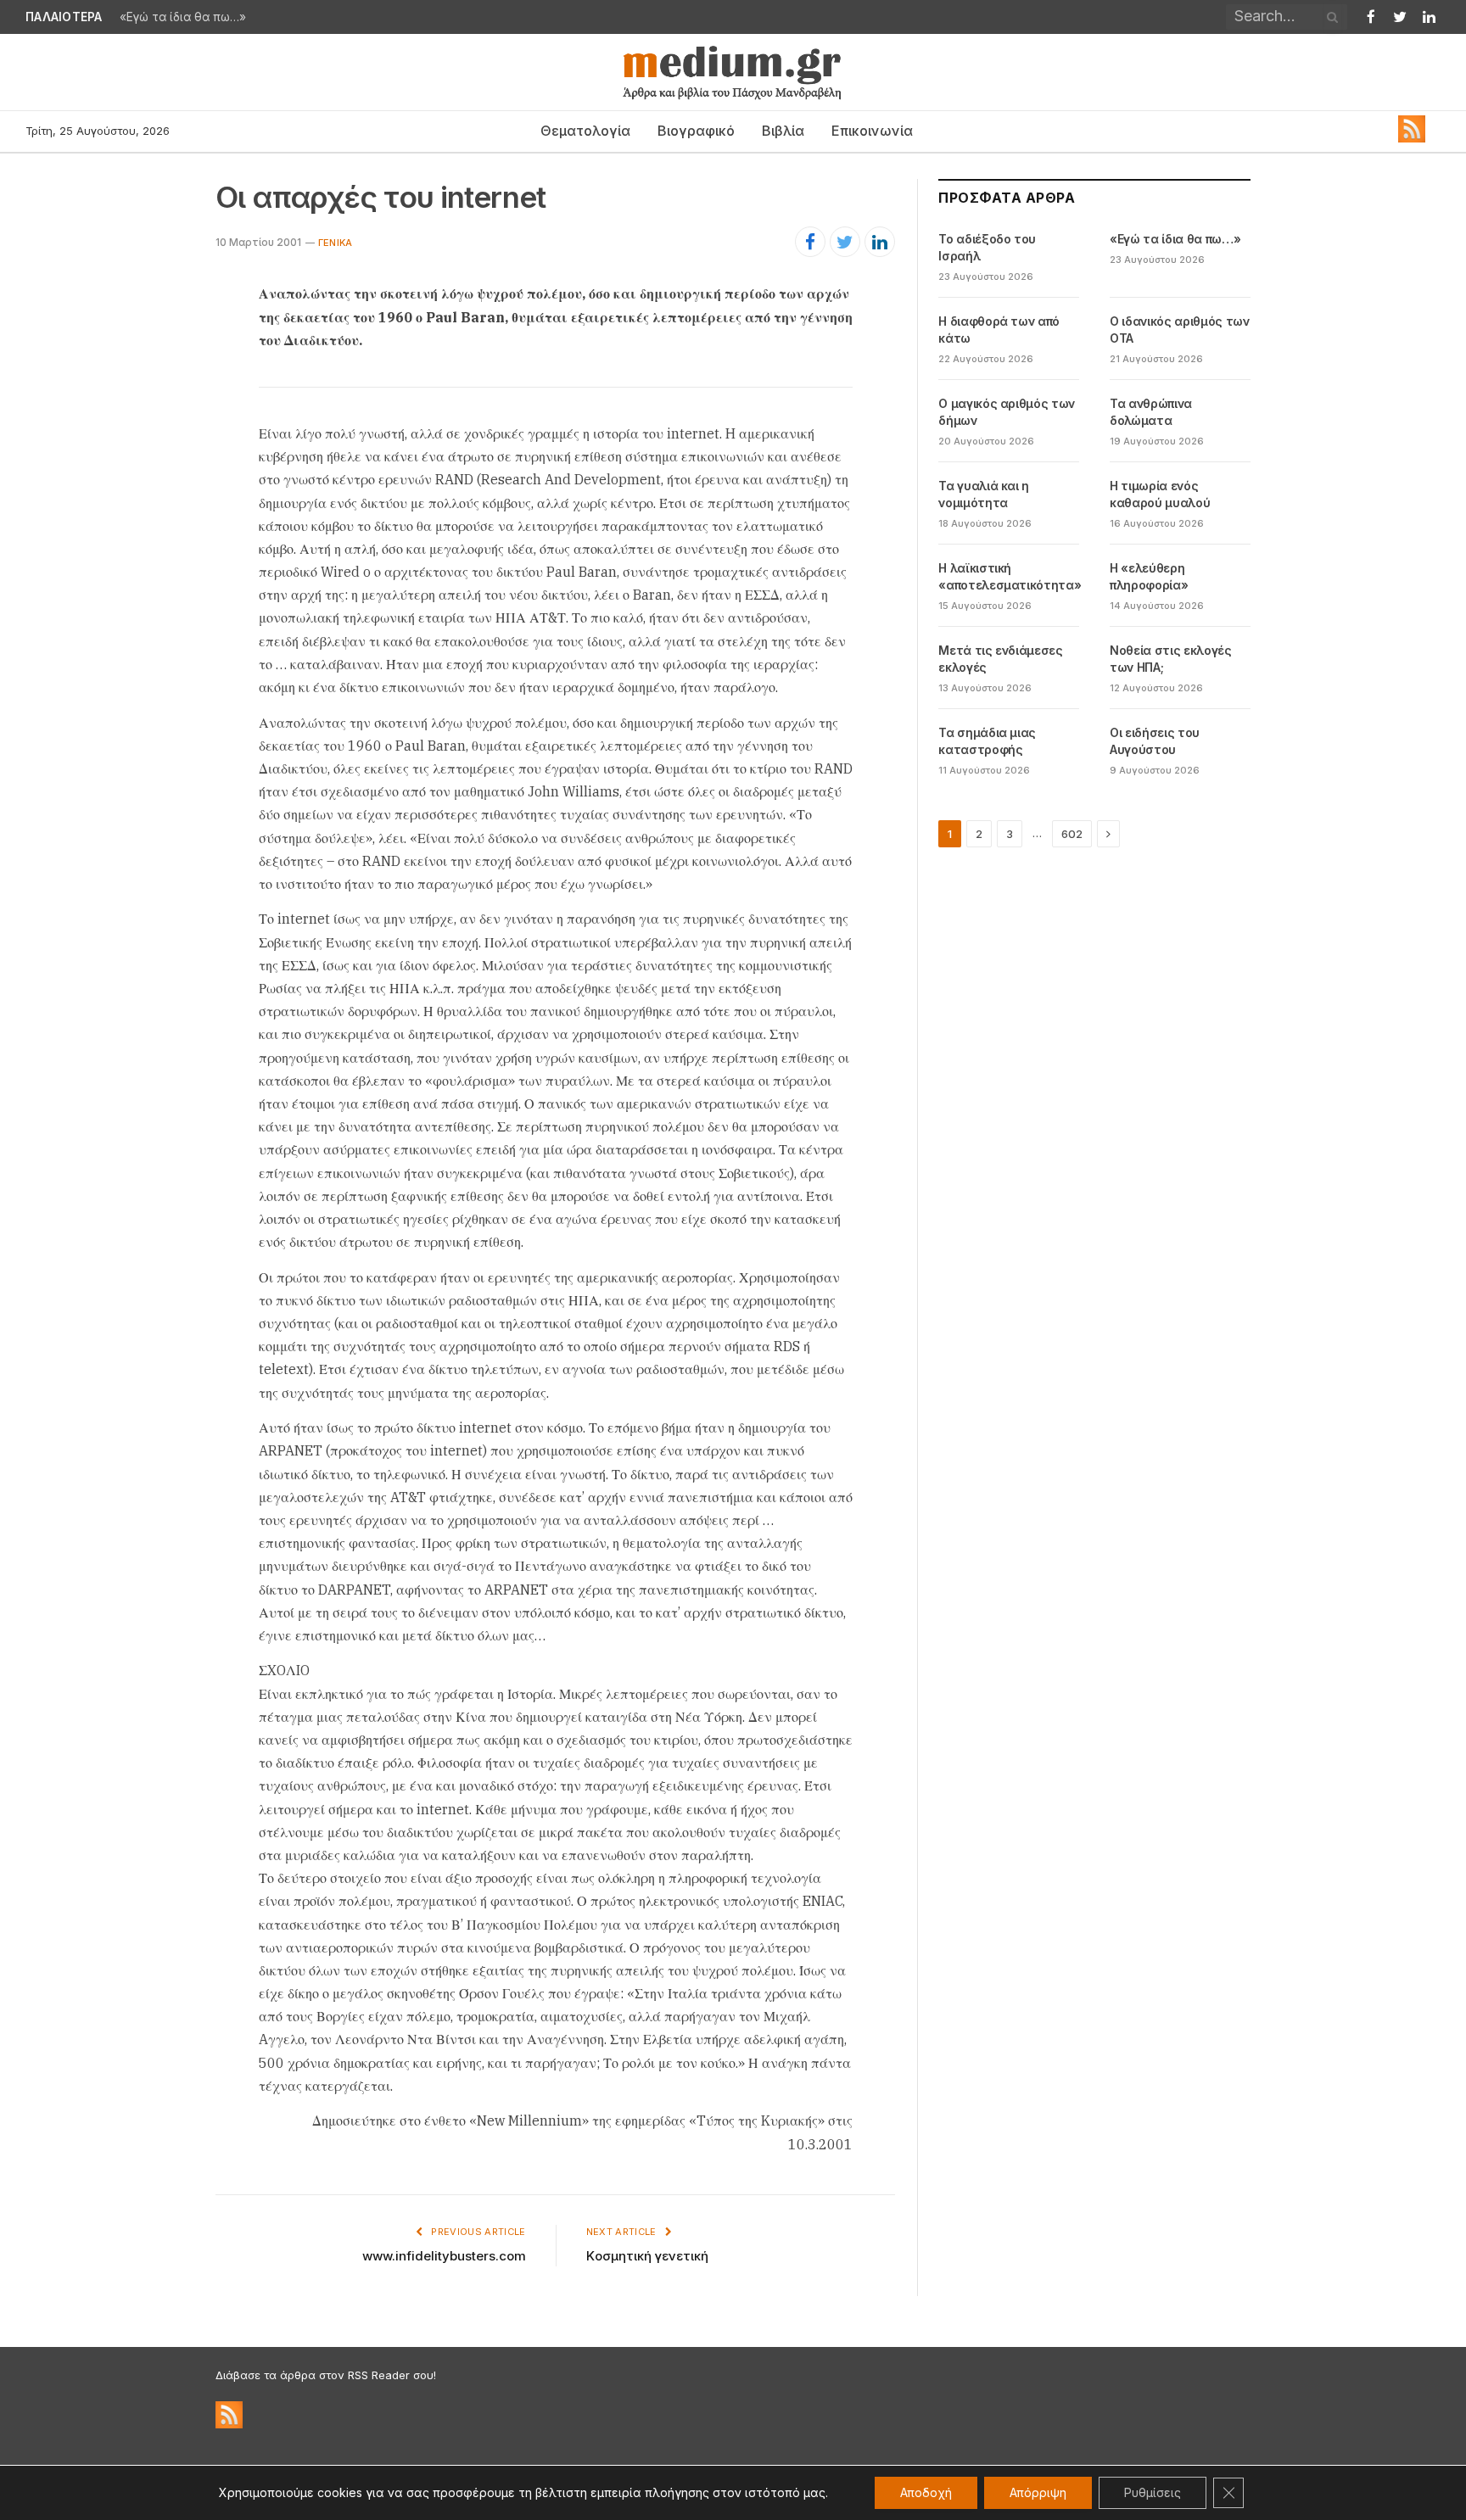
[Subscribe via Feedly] (1412, 138)
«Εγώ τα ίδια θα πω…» (183, 17)
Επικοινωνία (872, 131)
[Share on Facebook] (810, 242)
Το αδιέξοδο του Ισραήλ (987, 247)
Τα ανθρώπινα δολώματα (1151, 412)
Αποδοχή (926, 2492)
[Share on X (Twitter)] (845, 242)
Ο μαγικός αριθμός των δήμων (1007, 412)
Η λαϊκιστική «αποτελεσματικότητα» (1010, 576)
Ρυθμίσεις (1153, 2492)
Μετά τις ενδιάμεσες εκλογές (1000, 659)
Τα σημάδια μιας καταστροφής (987, 741)
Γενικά (335, 243)
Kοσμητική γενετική (647, 2256)
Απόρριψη (1038, 2492)
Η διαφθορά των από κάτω (999, 330)
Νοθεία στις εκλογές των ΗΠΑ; (1170, 659)
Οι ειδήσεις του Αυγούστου (1155, 741)
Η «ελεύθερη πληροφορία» (1149, 576)
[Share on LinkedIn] (880, 242)
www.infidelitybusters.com (444, 2256)
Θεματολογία (585, 131)
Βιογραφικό (696, 131)
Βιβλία (783, 131)
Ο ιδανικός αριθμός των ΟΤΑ (1179, 330)
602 (1072, 834)
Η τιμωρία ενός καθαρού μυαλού (1160, 494)
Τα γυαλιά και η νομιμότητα (984, 494)
